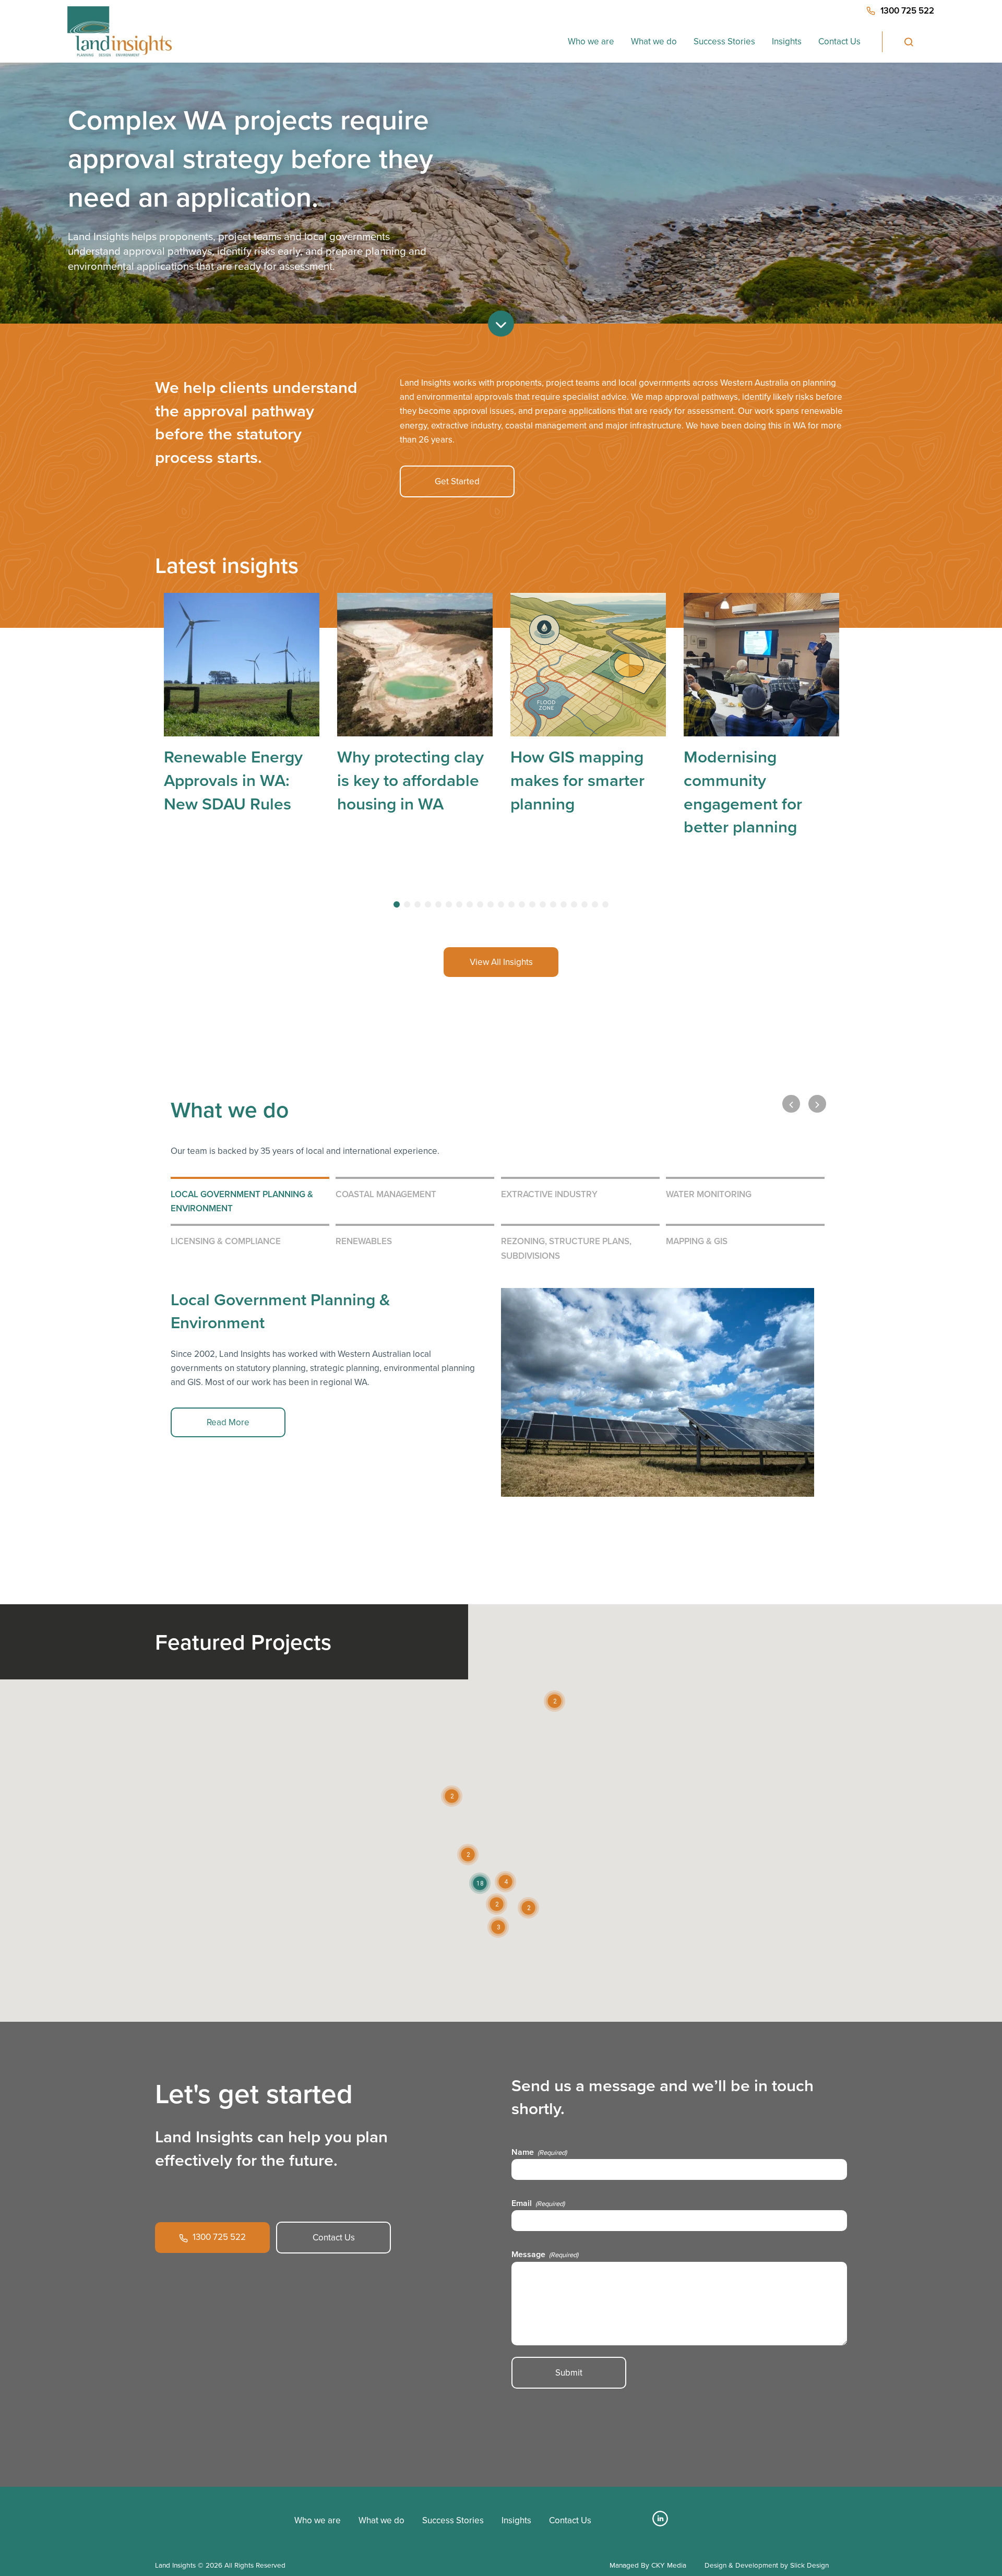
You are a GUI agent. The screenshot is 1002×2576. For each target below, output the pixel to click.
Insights (787, 41)
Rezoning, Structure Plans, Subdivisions (566, 1248)
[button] (505, 1882)
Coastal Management (386, 1194)
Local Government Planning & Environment (242, 1201)
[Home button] (119, 31)
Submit (569, 2373)
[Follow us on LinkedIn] (660, 2523)
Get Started (457, 481)
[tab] (397, 904)
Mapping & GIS (697, 1241)
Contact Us (839, 41)
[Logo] (194, 2515)
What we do (654, 41)
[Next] (817, 1104)
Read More (228, 1422)
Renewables (364, 1241)
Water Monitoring (709, 1194)
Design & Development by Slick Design (767, 2565)
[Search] (908, 42)
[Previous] (791, 1104)
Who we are (591, 41)
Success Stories (724, 41)
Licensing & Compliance (226, 1241)
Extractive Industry (549, 1194)
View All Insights (501, 962)
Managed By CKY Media (648, 2565)
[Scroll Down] (501, 324)
